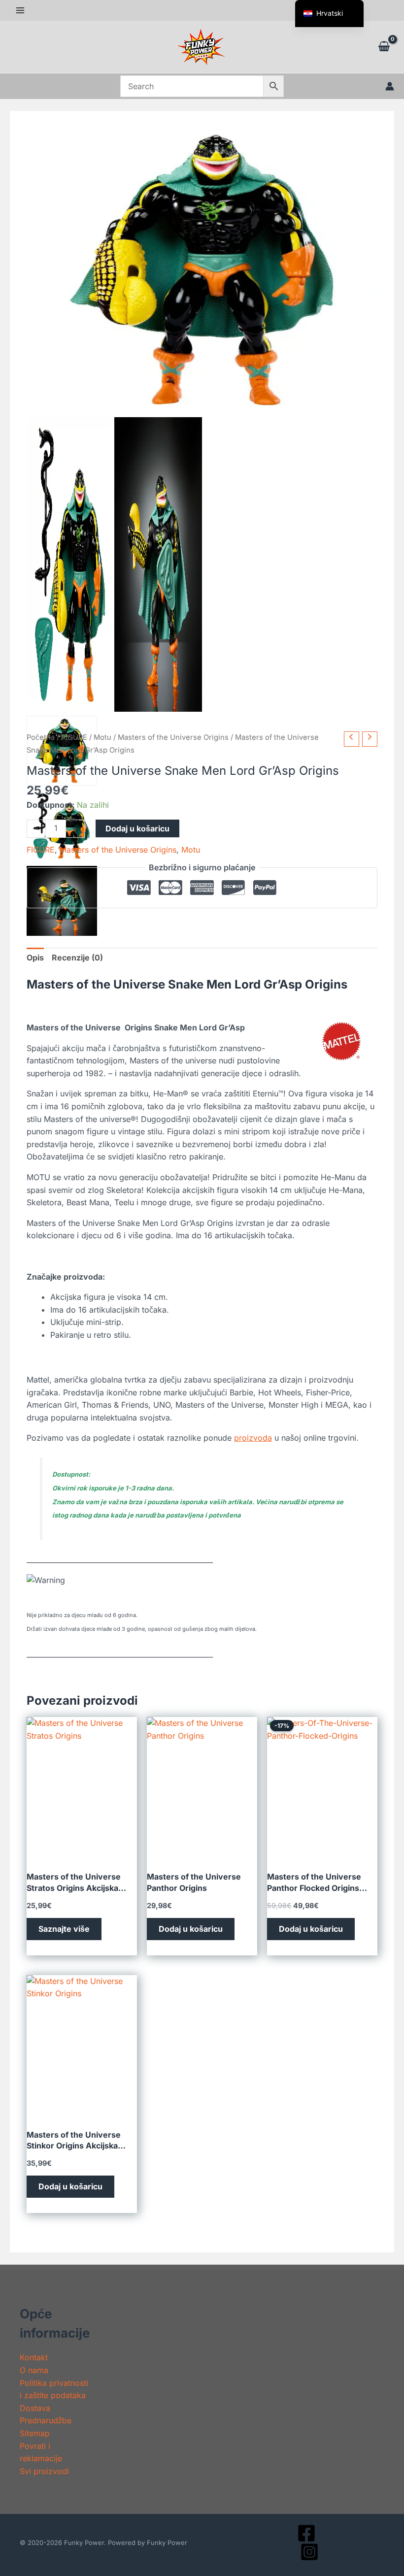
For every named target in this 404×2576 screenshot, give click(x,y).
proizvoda (253, 1438)
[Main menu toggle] (20, 10)
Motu (102, 737)
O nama (34, 2370)
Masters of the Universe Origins (173, 737)
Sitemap (35, 2433)
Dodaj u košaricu (137, 828)
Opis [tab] (35, 958)
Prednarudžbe (46, 2420)
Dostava (35, 2408)
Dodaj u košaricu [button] (191, 1929)
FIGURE (74, 737)
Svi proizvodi (44, 2471)
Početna (41, 737)
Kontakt (34, 2357)
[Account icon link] (390, 86)
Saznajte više (64, 1929)
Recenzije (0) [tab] (77, 958)
